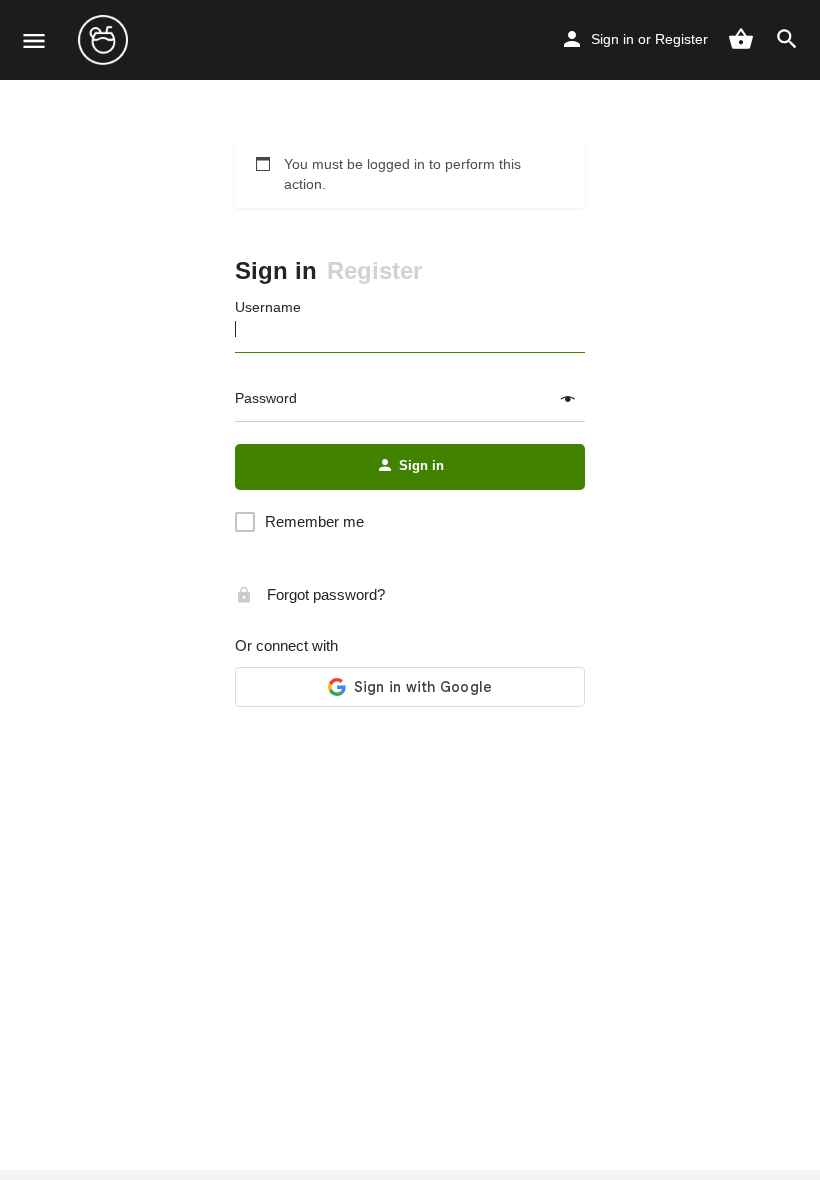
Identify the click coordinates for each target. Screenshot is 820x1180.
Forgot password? (324, 594)
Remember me (314, 521)
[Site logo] (105, 40)
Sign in (612, 39)
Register (681, 39)
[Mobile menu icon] (34, 40)
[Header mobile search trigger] (787, 39)
